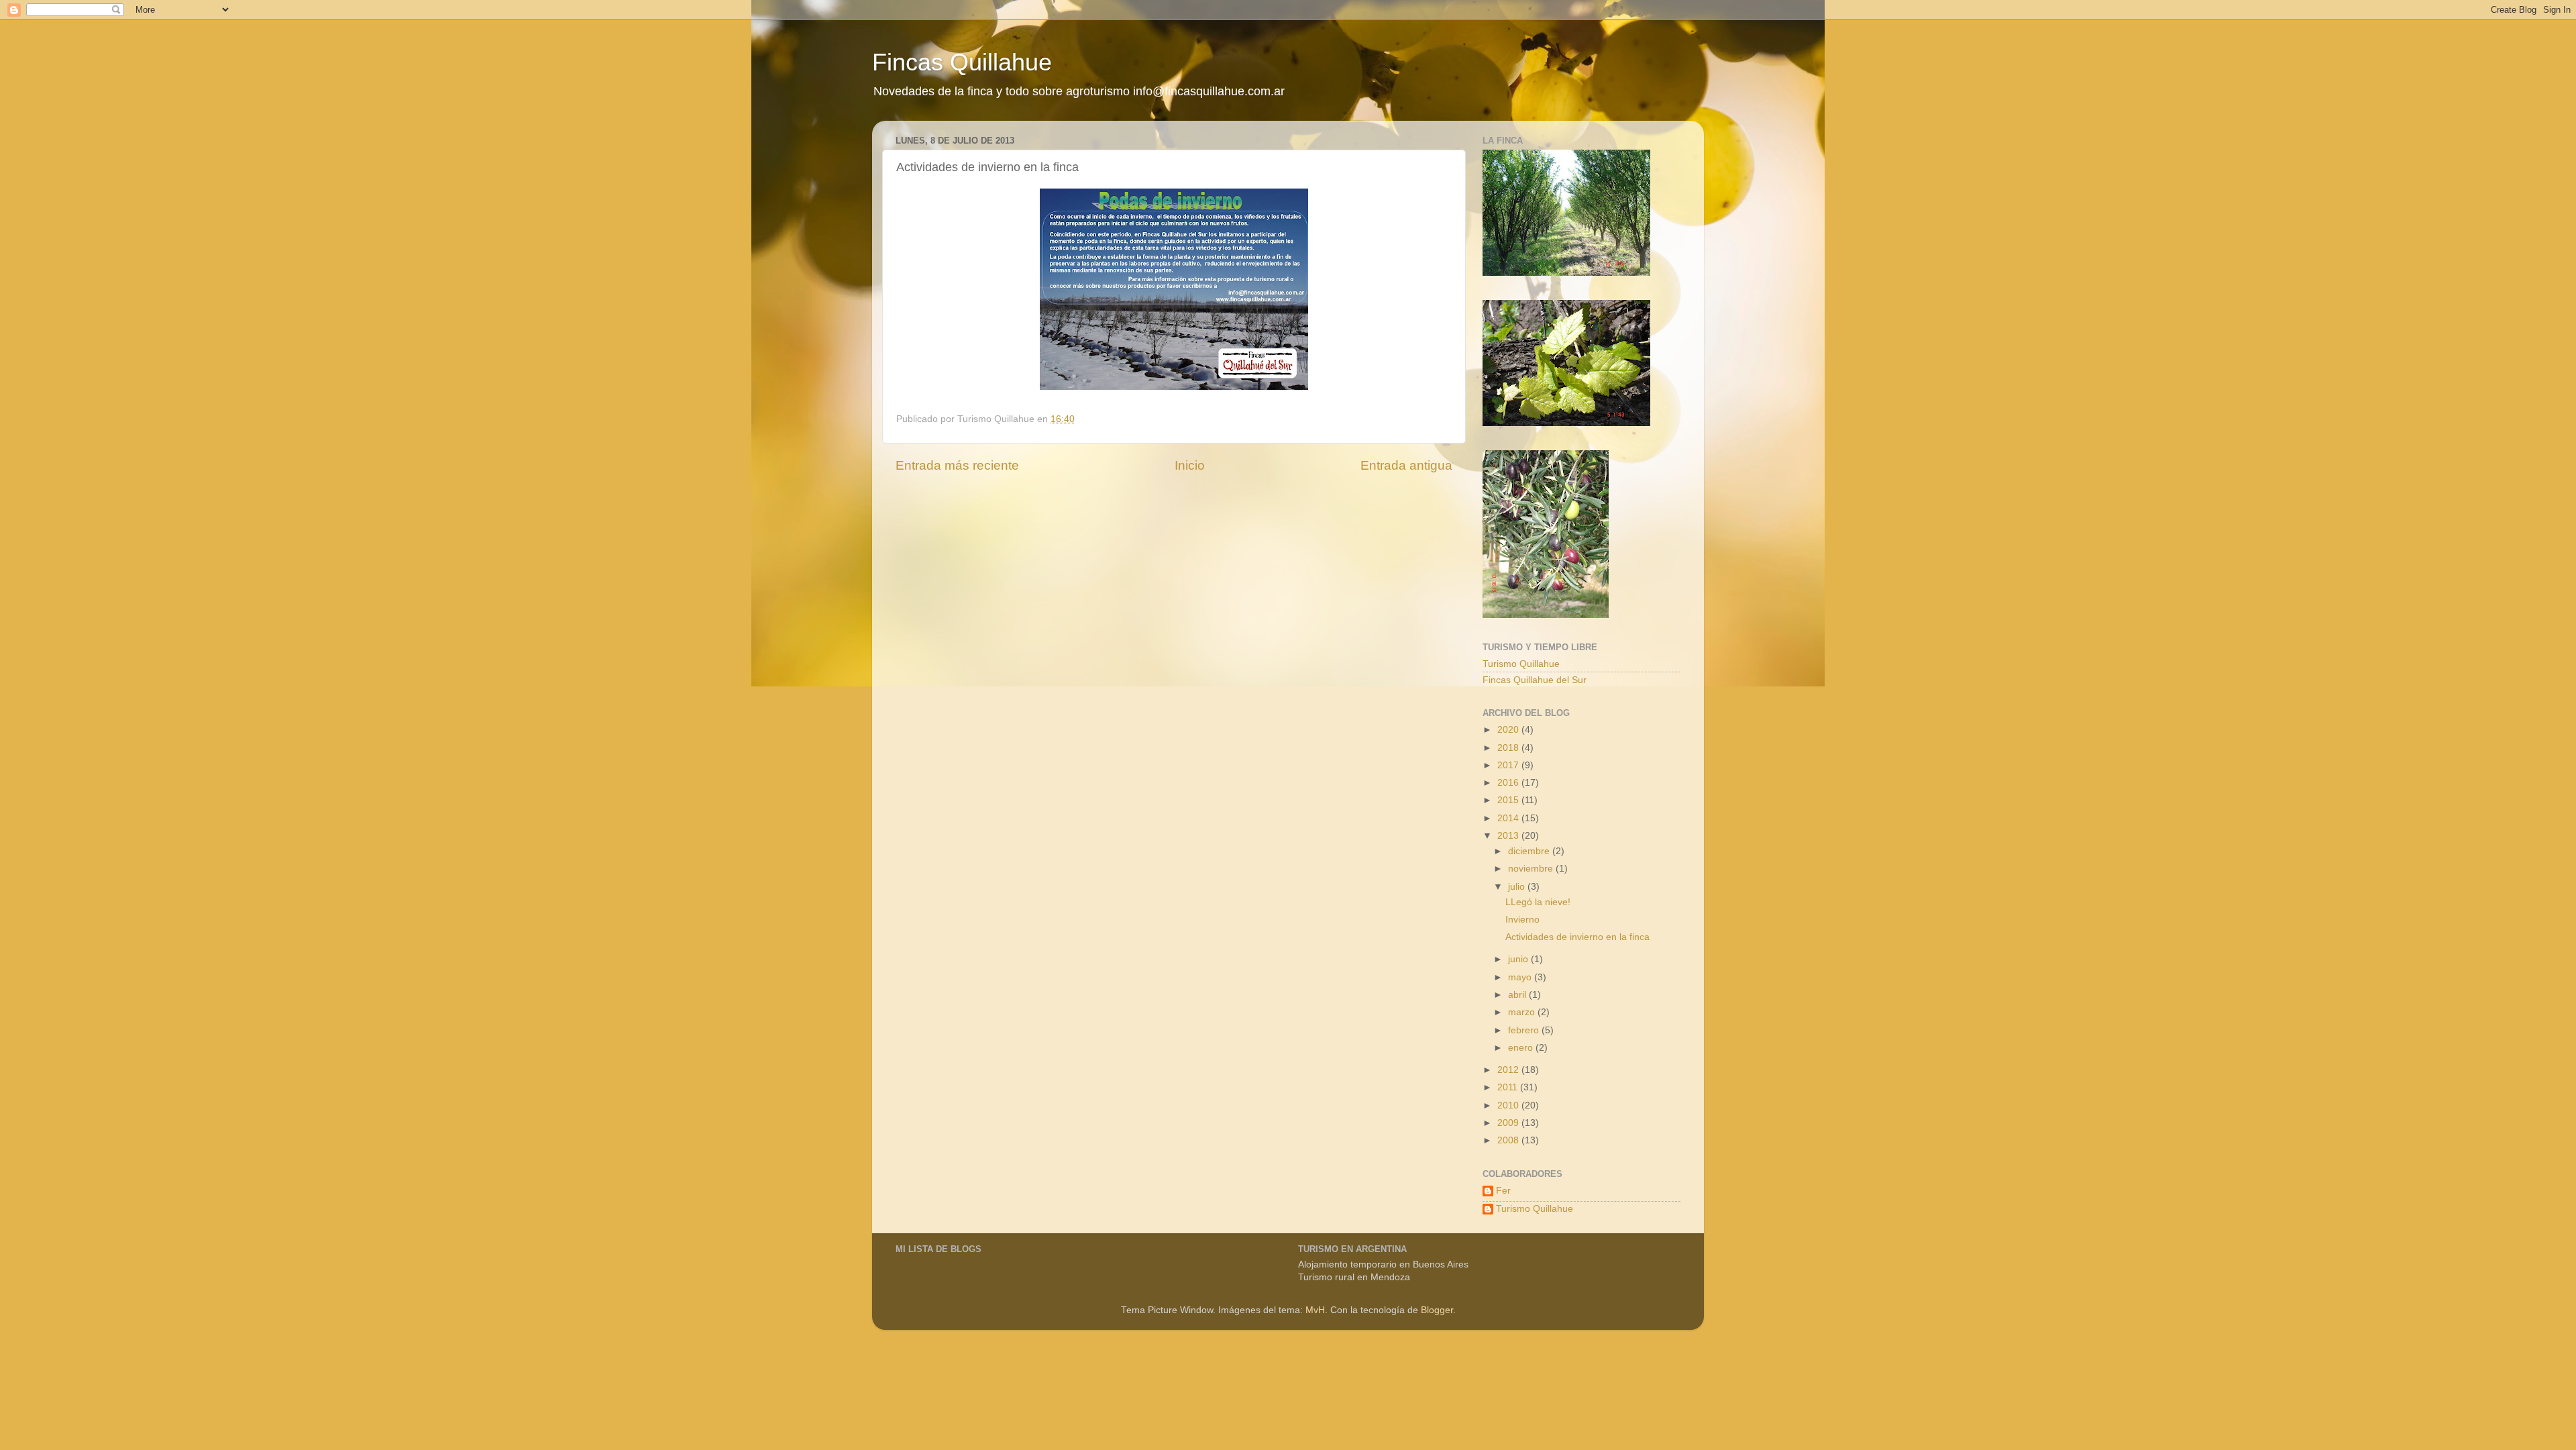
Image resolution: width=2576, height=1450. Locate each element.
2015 (1509, 800)
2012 (1509, 1070)
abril (1518, 995)
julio (1518, 887)
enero (1522, 1048)
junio (1519, 959)
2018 (1509, 748)
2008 (1509, 1140)
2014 (1509, 818)
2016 (1509, 783)
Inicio (1190, 465)
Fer (1503, 1191)
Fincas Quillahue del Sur (1535, 680)
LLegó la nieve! (1538, 902)
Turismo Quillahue (1521, 664)
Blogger (1437, 1310)
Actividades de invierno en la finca (1577, 937)
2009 (1509, 1123)
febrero (1525, 1030)
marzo (1523, 1012)
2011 (1509, 1087)
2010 (1509, 1105)
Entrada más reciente (957, 465)
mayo (1521, 977)
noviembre (1532, 869)
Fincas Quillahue (962, 62)
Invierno (1522, 920)
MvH (1315, 1310)
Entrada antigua (1406, 465)
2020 (1509, 730)
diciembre (1530, 851)
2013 (1509, 836)
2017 (1509, 765)
